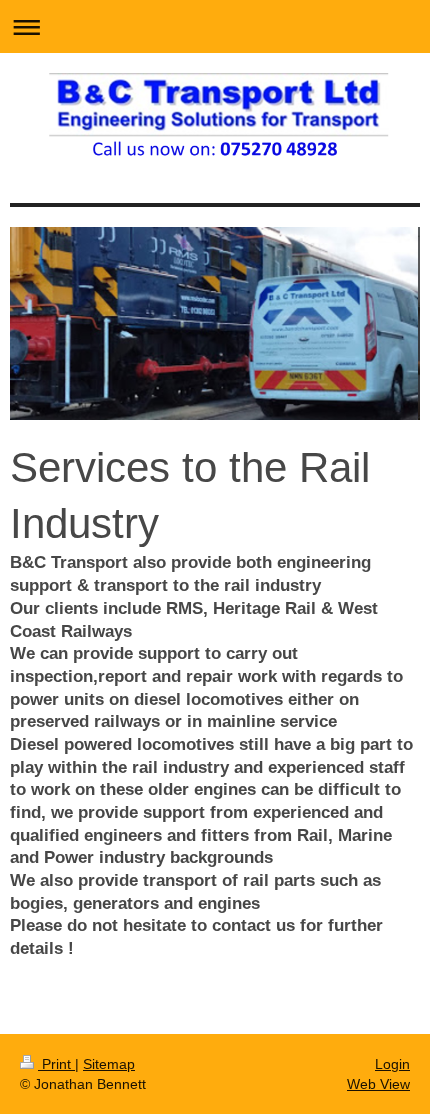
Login (392, 1064)
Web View (378, 1084)
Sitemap (109, 1064)
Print (56, 1064)
